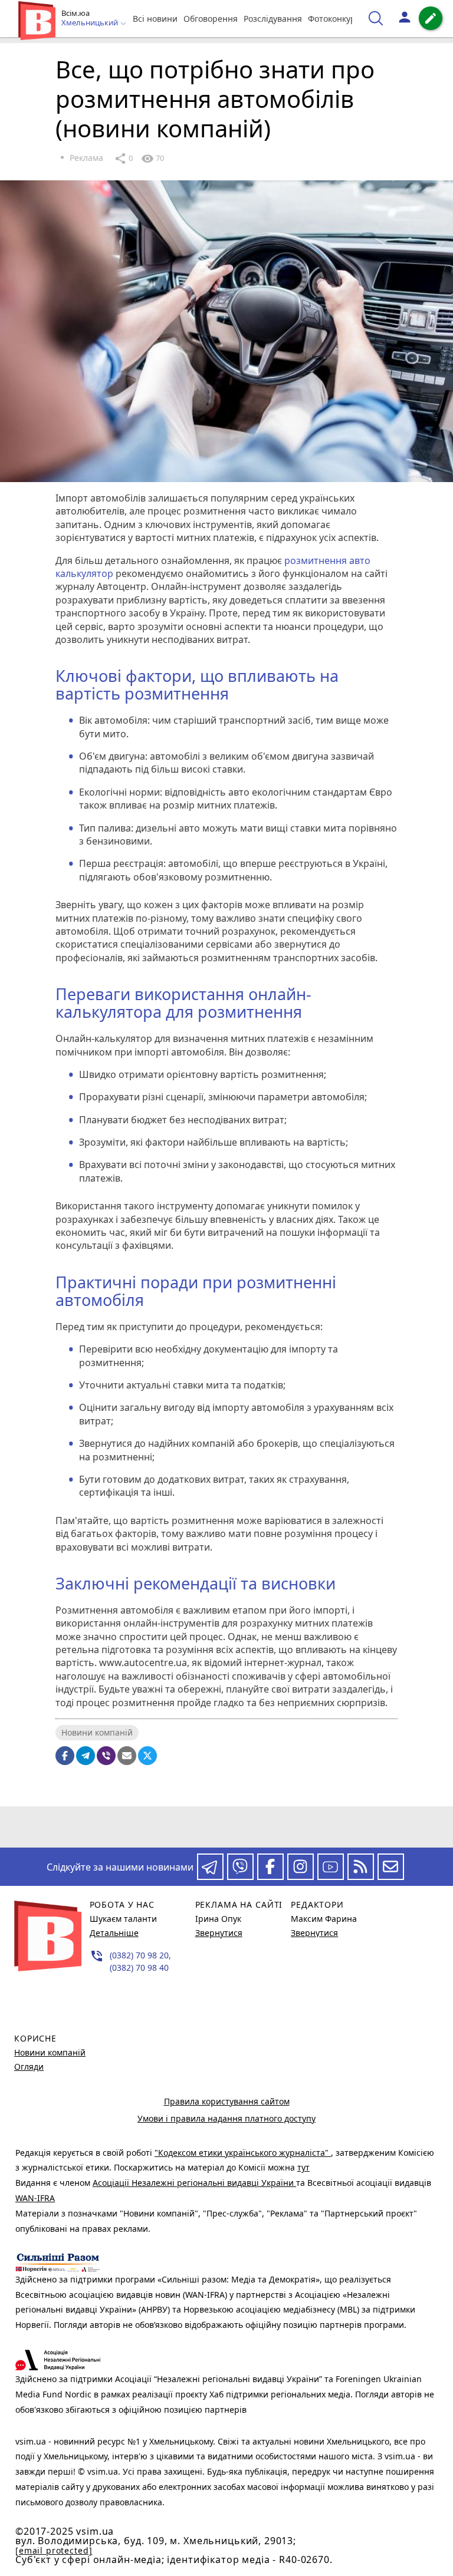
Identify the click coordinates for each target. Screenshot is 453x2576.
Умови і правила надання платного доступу (226, 2118)
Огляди (29, 2067)
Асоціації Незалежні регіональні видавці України (194, 2183)
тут (303, 2167)
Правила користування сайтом (227, 2101)
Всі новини (155, 19)
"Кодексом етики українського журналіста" (243, 2153)
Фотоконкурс (334, 19)
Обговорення (211, 19)
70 (152, 159)
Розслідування (273, 19)
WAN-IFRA (35, 2198)
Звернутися (219, 1933)
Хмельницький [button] (91, 23)
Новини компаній (97, 1732)
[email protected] (54, 2550)
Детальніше (114, 1933)
